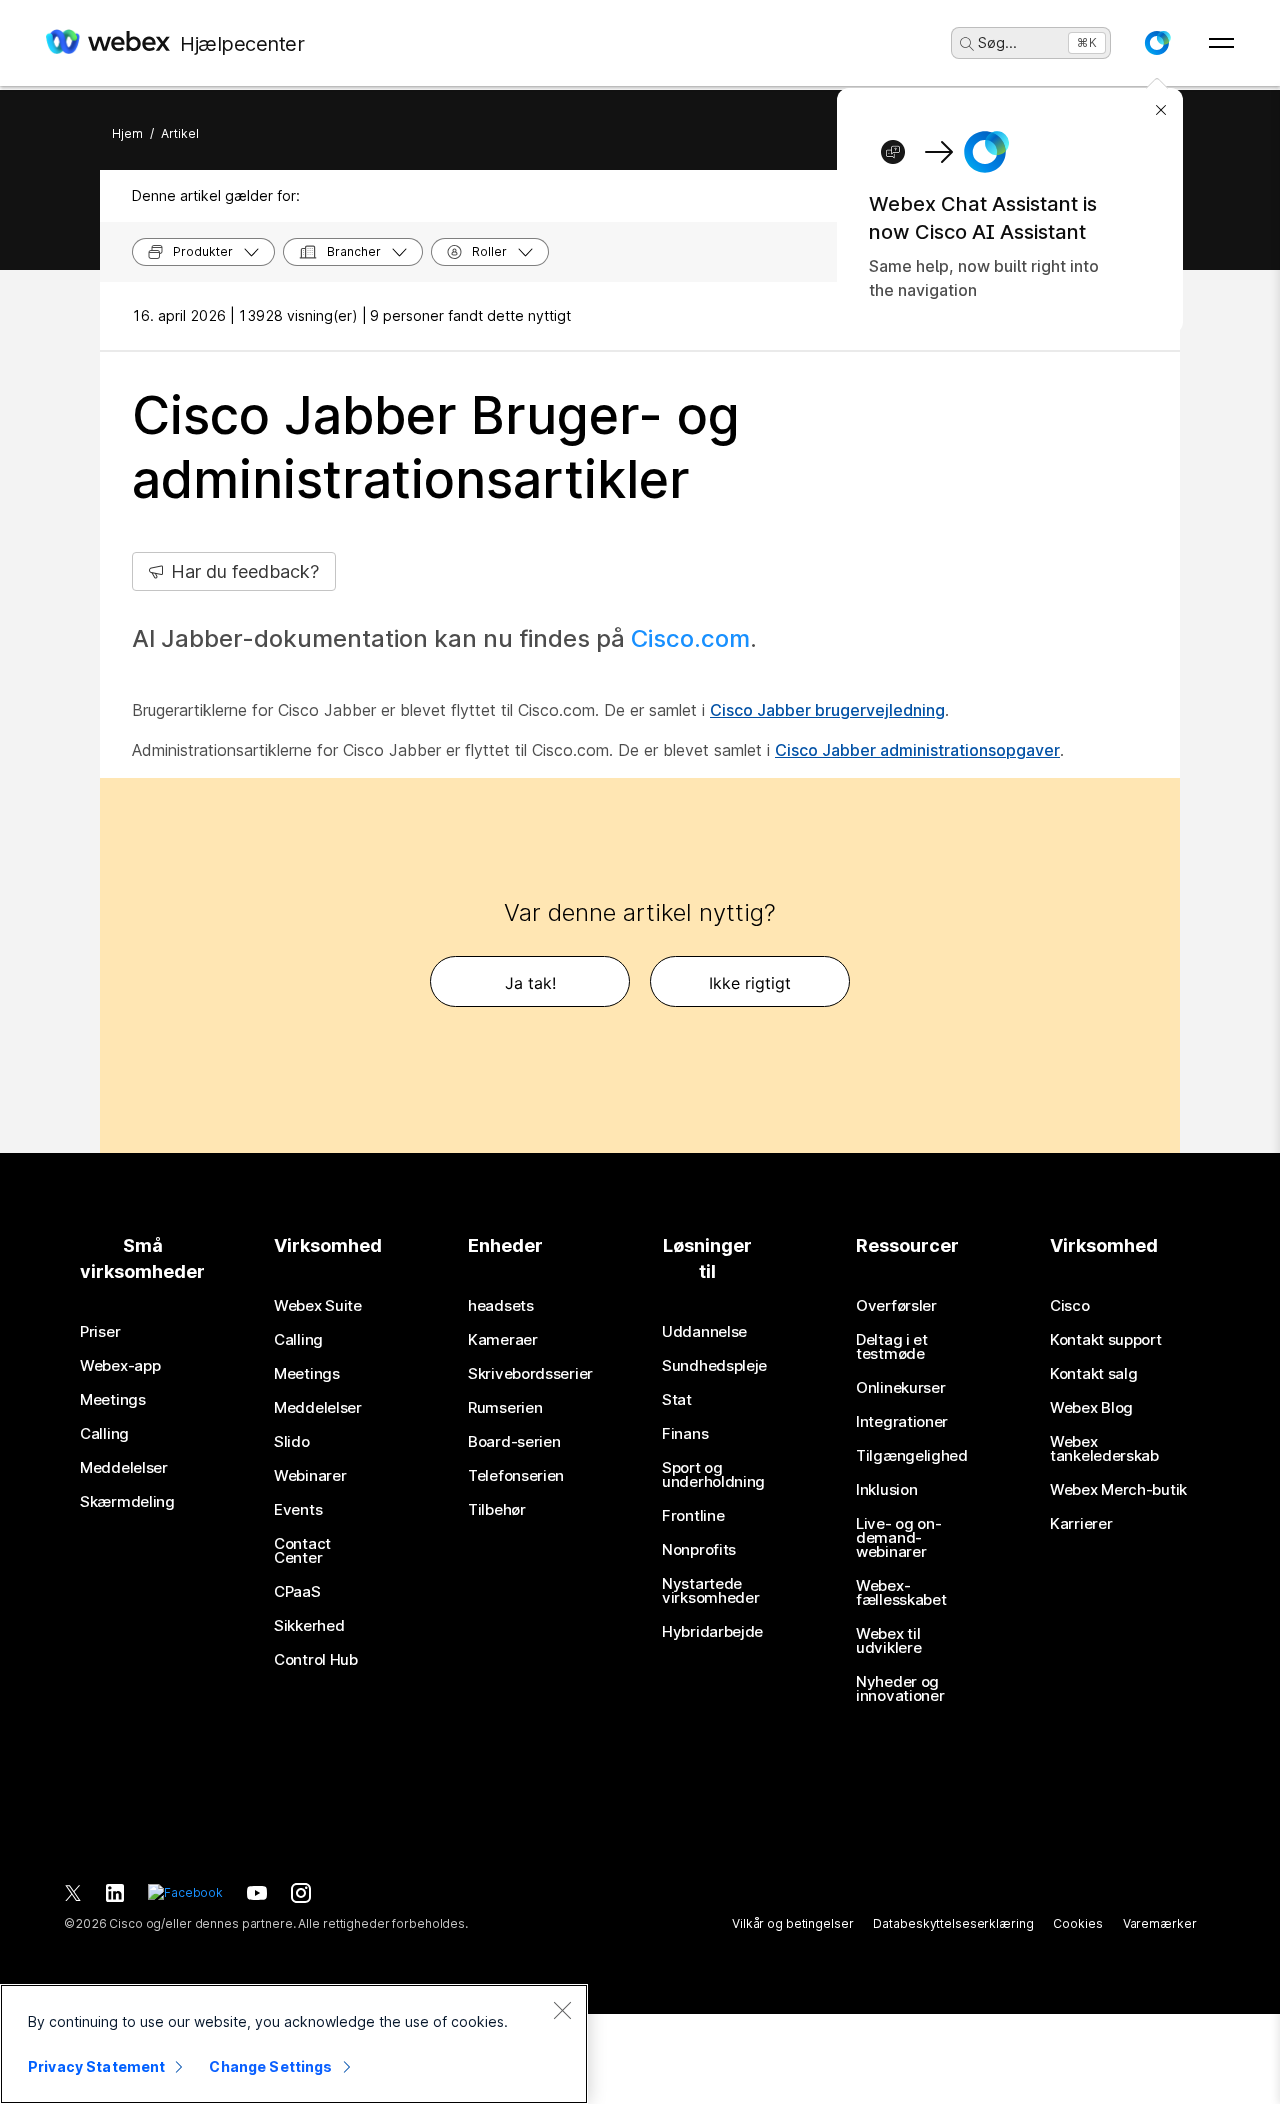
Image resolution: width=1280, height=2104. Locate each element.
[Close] (562, 2010)
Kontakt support (1106, 1340)
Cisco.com (690, 638)
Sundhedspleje (714, 1366)
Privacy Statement (96, 2066)
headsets (501, 1306)
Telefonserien (516, 1476)
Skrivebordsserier (530, 1374)
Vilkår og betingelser (792, 1923)
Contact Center (302, 1551)
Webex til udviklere (888, 1641)
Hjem (127, 133)
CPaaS (297, 1592)
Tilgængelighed (912, 1456)
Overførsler (896, 1306)
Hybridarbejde (712, 1632)
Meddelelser (124, 1468)
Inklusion (886, 1490)
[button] (1157, 43)
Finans (685, 1434)
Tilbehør (497, 1510)
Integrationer (902, 1422)
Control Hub (316, 1660)
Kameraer (503, 1340)
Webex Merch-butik (1118, 1490)
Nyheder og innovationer (900, 1689)
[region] (294, 2044)
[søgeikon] (967, 44)
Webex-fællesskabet (901, 1593)
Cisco (1070, 1306)
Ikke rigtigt (750, 983)
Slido (292, 1442)
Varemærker (1160, 1923)
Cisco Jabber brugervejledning (827, 710)
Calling (104, 1434)
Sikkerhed (309, 1626)
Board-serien (514, 1442)
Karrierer (1081, 1524)
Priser (100, 1332)
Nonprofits (699, 1550)
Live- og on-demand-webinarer (898, 1538)
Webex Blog (1091, 1408)
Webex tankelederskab (1104, 1449)
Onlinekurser (900, 1388)
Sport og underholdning (713, 1475)
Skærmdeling (127, 1502)
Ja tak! (530, 983)
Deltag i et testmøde (892, 1347)
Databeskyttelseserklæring (953, 1923)
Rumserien (505, 1408)
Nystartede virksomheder (710, 1591)
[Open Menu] (1221, 43)
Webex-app (120, 1366)
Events (298, 1510)
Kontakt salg (1093, 1374)
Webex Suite (318, 1306)
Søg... (997, 42)
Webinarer (310, 1476)
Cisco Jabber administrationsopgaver (917, 750)
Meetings (113, 1400)
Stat (677, 1400)
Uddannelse (704, 1332)
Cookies (1077, 1923)
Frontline (693, 1516)
